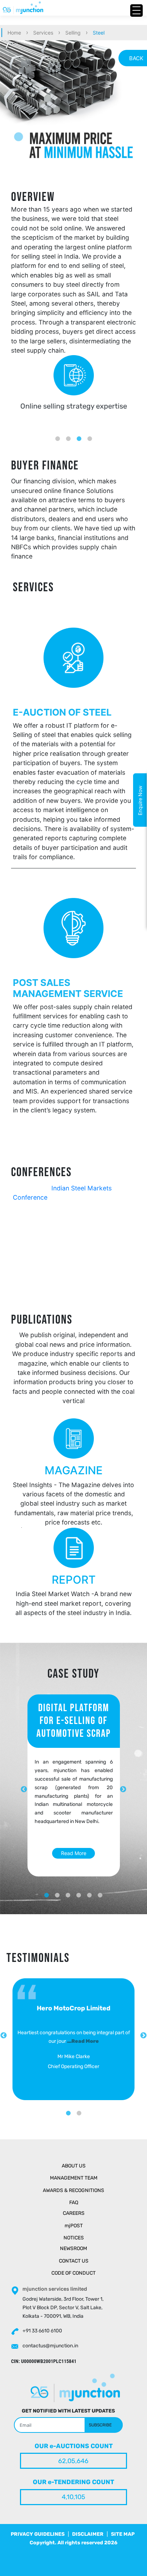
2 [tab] (68, 433)
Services (43, 33)
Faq (74, 2203)
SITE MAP (123, 2534)
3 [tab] (79, 433)
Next (123, 1790)
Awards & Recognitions (73, 2190)
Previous (4, 2036)
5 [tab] (90, 1890)
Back (136, 58)
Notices (74, 2238)
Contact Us (74, 2261)
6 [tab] (100, 1890)
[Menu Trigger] (136, 11)
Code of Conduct (73, 2273)
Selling (73, 33)
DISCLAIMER (88, 2534)
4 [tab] (90, 433)
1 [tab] (57, 433)
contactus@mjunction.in (50, 2346)
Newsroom (73, 2248)
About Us (74, 2166)
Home (14, 33)
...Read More (83, 2041)
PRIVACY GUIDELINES (38, 2534)
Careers (74, 2213)
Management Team (74, 2178)
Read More (74, 1853)
